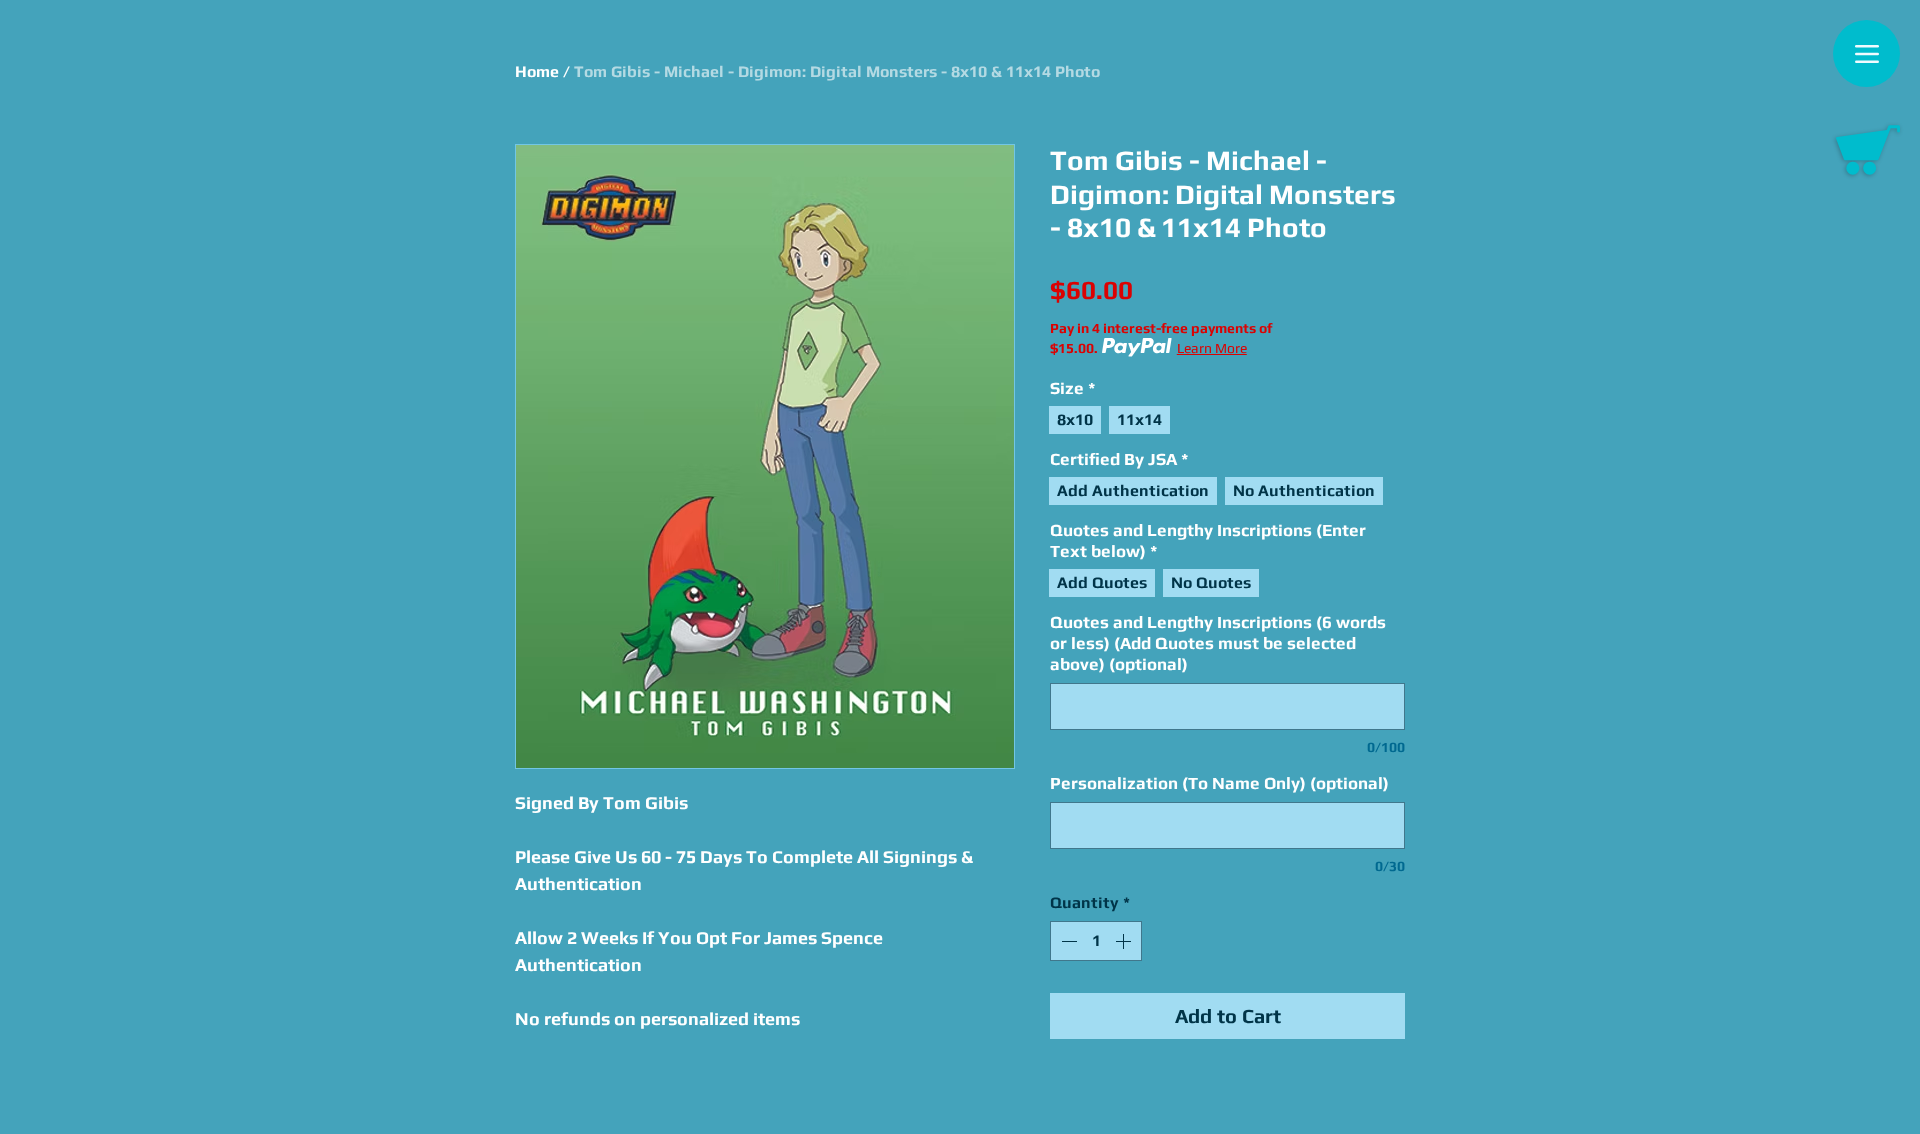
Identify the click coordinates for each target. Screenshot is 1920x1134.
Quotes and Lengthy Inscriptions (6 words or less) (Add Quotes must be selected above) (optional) (1218, 643)
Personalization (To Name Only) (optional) (1219, 783)
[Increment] (1125, 941)
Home (537, 71)
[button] (1868, 150)
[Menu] (1866, 53)
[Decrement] (1067, 941)
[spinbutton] (1096, 941)
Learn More (1212, 348)
